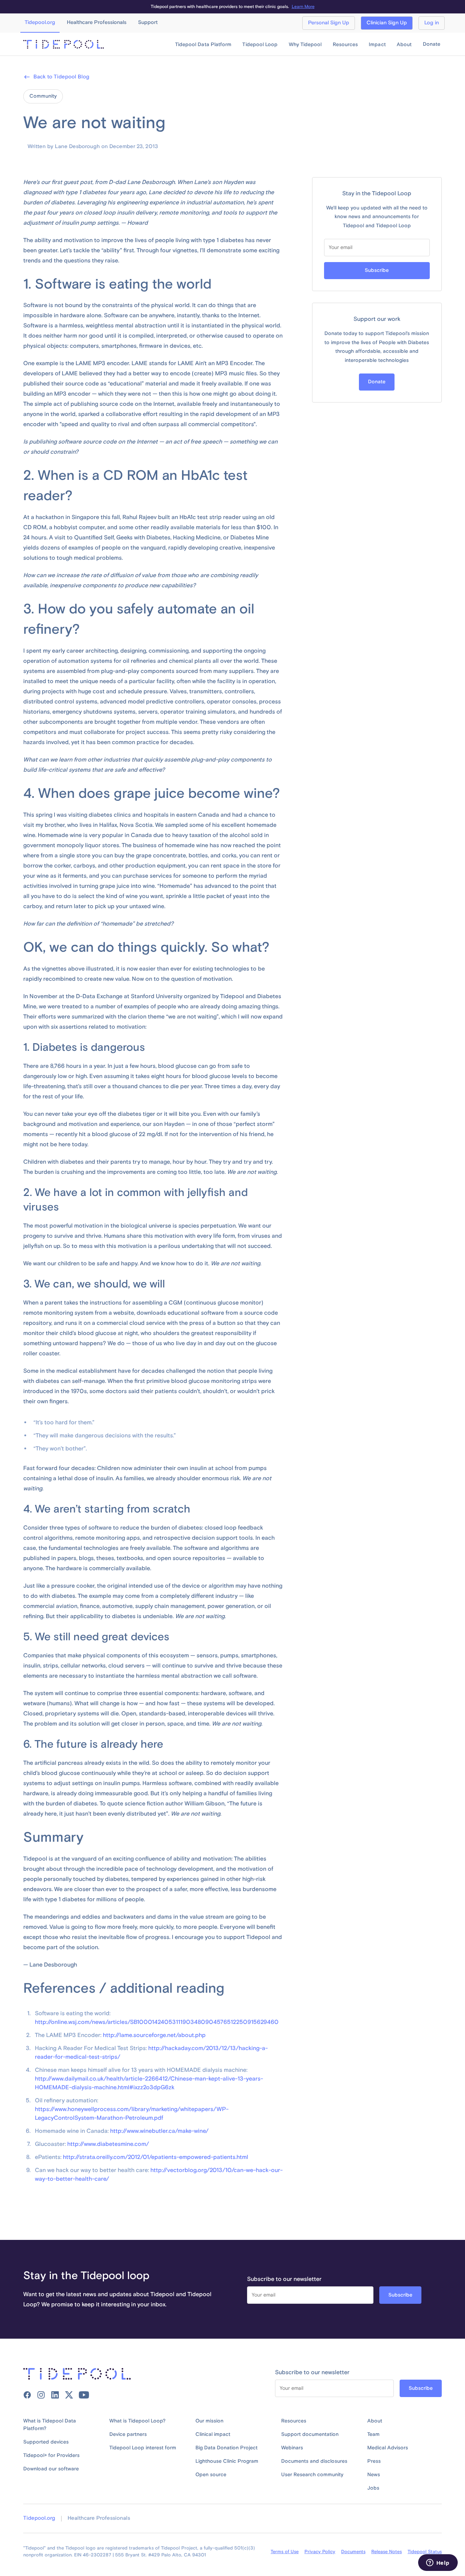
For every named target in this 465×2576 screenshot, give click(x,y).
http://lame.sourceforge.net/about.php (154, 2035)
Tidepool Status (425, 2552)
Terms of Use (285, 2552)
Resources (294, 2421)
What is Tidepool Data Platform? (50, 2425)
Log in (432, 23)
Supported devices (46, 2442)
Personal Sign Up (329, 23)
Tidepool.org (39, 2518)
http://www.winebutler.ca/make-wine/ (159, 2131)
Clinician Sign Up (387, 23)
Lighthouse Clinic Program (227, 2461)
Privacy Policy (320, 2552)
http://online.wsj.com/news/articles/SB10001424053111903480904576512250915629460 (157, 2022)
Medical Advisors (388, 2448)
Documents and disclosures (314, 2461)
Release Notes (387, 2552)
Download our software (51, 2469)
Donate (432, 44)
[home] (64, 44)
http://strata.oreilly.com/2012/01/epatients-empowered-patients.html (155, 2157)
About (375, 2421)
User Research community (312, 2475)
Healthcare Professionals (99, 2518)
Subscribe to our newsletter (284, 2279)
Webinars (292, 2448)
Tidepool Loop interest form (143, 2448)
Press (374, 2461)
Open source (211, 2475)
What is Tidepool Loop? (138, 2421)
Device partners (128, 2434)
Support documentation (310, 2434)
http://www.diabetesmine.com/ (108, 2144)
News (374, 2475)
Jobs (373, 2488)
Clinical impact (213, 2434)
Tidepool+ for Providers (51, 2455)
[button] (203, 45)
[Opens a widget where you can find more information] (438, 2563)
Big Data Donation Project (227, 2448)
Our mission (209, 2421)
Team (373, 2434)
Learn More (303, 7)
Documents (353, 2552)
